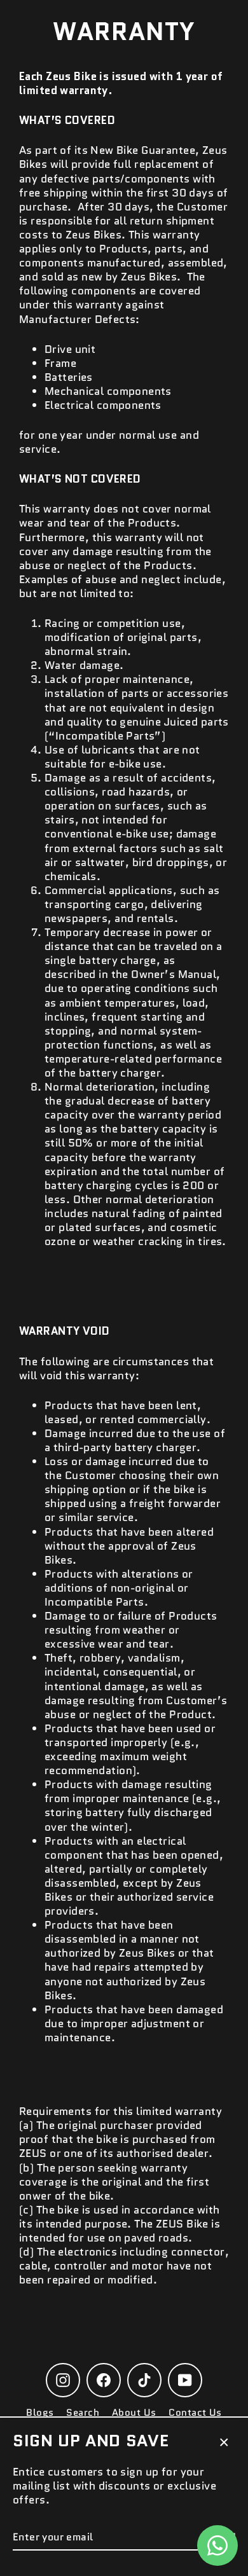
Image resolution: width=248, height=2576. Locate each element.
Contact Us (195, 2413)
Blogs (40, 2413)
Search (83, 2413)
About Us (134, 2413)
